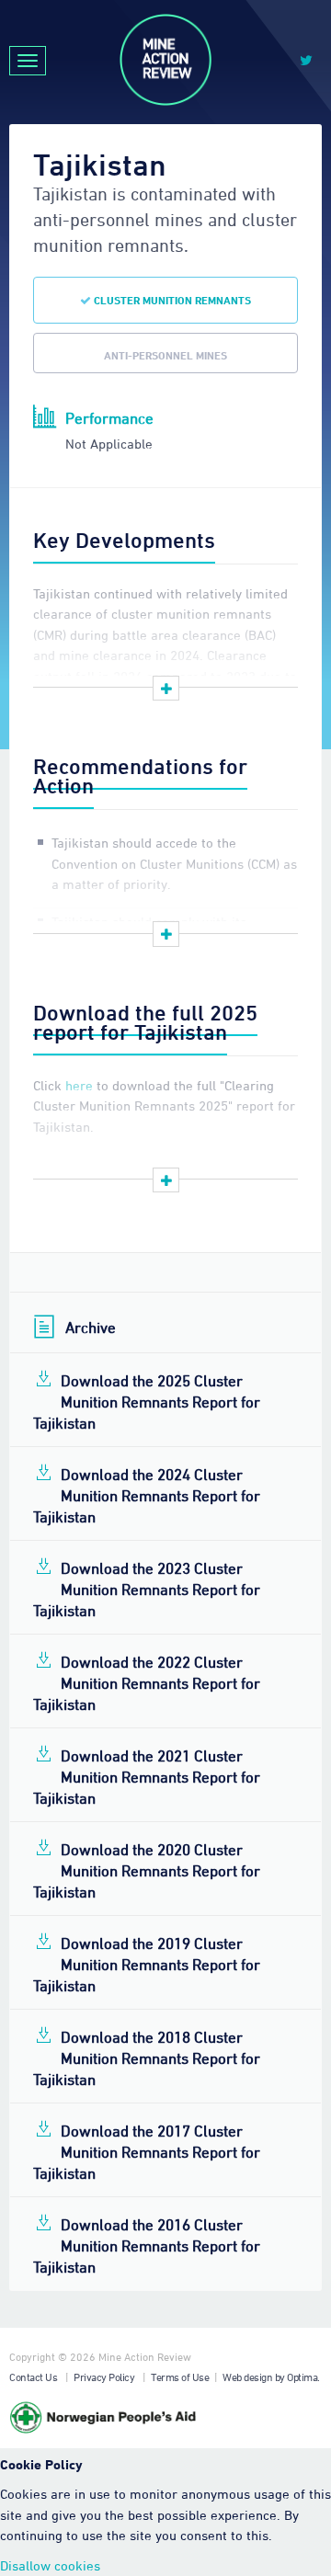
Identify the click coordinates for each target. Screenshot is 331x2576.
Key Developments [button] (124, 540)
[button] (166, 689)
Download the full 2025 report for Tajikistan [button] (145, 1022)
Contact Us (33, 2377)
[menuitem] (165, 1399)
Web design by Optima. (271, 2377)
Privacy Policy (104, 2377)
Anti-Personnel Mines (165, 355)
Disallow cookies (50, 2565)
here (79, 1085)
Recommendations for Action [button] (140, 775)
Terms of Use (180, 2377)
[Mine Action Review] (165, 60)
